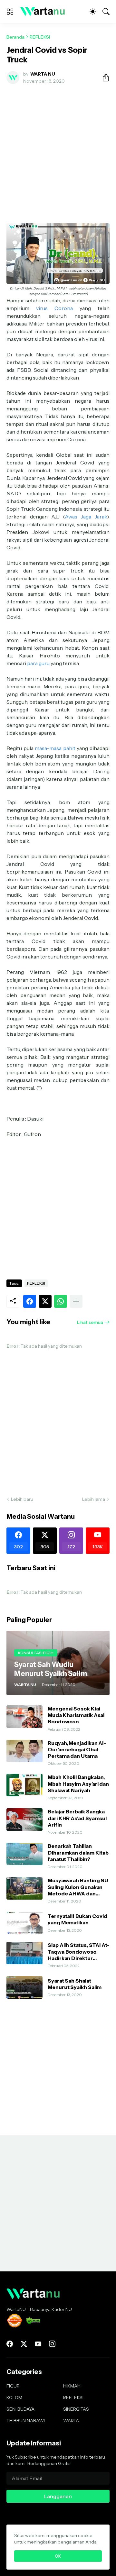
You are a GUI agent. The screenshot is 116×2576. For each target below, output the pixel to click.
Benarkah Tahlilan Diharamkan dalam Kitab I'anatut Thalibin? (78, 1852)
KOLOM (14, 2397)
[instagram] (52, 2344)
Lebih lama (94, 1499)
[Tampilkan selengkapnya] (76, 1301)
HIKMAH (72, 2386)
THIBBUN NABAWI (26, 2421)
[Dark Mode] (93, 12)
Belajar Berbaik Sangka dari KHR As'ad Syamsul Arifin (77, 1818)
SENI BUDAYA (20, 2409)
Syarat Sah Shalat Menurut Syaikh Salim (75, 1984)
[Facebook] (30, 1301)
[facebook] (10, 2344)
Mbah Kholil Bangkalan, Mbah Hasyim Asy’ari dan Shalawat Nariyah (78, 1784)
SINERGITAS (76, 2409)
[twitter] (24, 2344)
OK (58, 2556)
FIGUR (13, 2386)
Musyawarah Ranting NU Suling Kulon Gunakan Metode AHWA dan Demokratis (78, 1887)
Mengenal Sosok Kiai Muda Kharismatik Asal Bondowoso (76, 1715)
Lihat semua (90, 1322)
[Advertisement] (58, 150)
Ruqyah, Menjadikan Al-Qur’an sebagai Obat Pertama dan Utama (77, 1750)
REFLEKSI (40, 37)
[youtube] (38, 2344)
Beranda (15, 37)
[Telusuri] (106, 12)
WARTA (71, 2421)
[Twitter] (45, 1301)
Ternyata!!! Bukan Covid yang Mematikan (77, 1919)
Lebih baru (22, 1499)
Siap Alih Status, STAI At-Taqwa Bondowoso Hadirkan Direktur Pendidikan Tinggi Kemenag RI (79, 1952)
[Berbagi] (103, 78)
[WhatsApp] (61, 1301)
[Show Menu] (10, 12)
